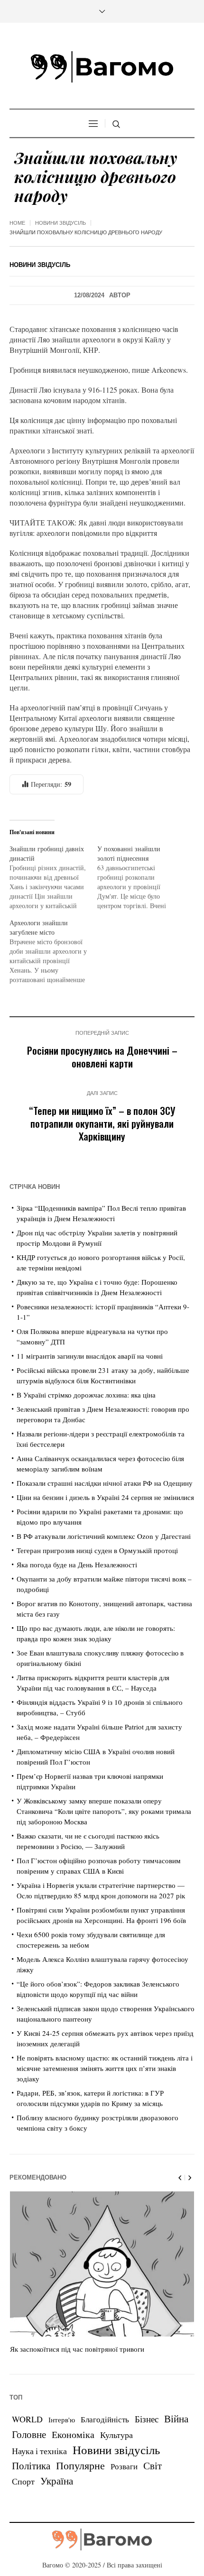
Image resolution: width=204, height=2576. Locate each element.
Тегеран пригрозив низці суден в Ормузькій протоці (97, 1550)
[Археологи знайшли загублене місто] (53, 951)
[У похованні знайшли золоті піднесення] (141, 877)
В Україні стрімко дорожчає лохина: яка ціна (86, 1395)
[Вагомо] (102, 67)
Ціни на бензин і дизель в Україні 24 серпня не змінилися (105, 1497)
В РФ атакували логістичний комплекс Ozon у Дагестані (104, 1536)
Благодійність (105, 2419)
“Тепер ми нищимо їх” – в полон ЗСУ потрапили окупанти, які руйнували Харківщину (102, 1123)
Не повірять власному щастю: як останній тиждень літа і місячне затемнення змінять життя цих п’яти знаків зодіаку (105, 2068)
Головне (29, 2434)
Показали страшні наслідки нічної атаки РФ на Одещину (105, 1483)
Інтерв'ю (62, 2420)
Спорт (23, 2481)
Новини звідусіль (60, 223)
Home (17, 223)
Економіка (73, 2434)
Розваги (124, 2466)
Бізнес (147, 2419)
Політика (31, 2466)
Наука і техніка (39, 2451)
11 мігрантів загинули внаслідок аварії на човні (90, 1356)
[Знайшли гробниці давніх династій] (53, 877)
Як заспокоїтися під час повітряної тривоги (77, 2349)
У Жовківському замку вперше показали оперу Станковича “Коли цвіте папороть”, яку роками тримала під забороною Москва (104, 1811)
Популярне (80, 2465)
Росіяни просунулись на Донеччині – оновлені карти (102, 1057)
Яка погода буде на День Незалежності (77, 1564)
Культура (116, 2435)
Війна (176, 2419)
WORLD (27, 2419)
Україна (57, 2480)
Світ (153, 2466)
